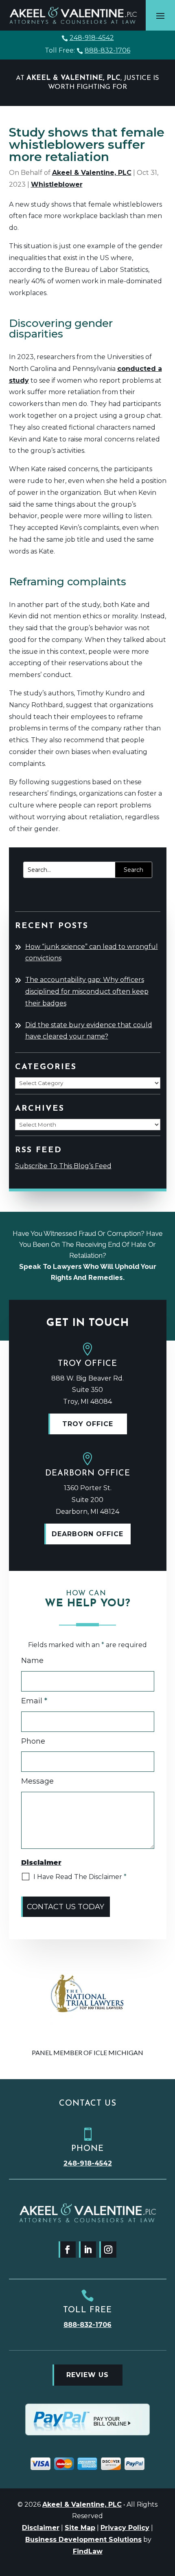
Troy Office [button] (88, 1424)
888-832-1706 (107, 50)
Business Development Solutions (83, 2540)
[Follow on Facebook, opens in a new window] (67, 2250)
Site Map (80, 2528)
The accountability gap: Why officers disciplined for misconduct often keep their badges (87, 991)
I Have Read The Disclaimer (80, 1877)
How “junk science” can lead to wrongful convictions (92, 953)
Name (32, 1661)
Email (34, 1701)
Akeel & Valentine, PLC (92, 173)
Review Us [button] (87, 2375)
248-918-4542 (92, 38)
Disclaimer (41, 2528)
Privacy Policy (125, 2528)
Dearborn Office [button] (87, 1534)
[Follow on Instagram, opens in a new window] (108, 2250)
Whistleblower (57, 184)
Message (37, 1781)
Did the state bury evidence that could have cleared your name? (89, 1031)
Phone (33, 1741)
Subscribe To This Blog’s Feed (63, 1166)
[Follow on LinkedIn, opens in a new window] (87, 2250)
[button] (160, 15)
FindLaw (88, 2551)
